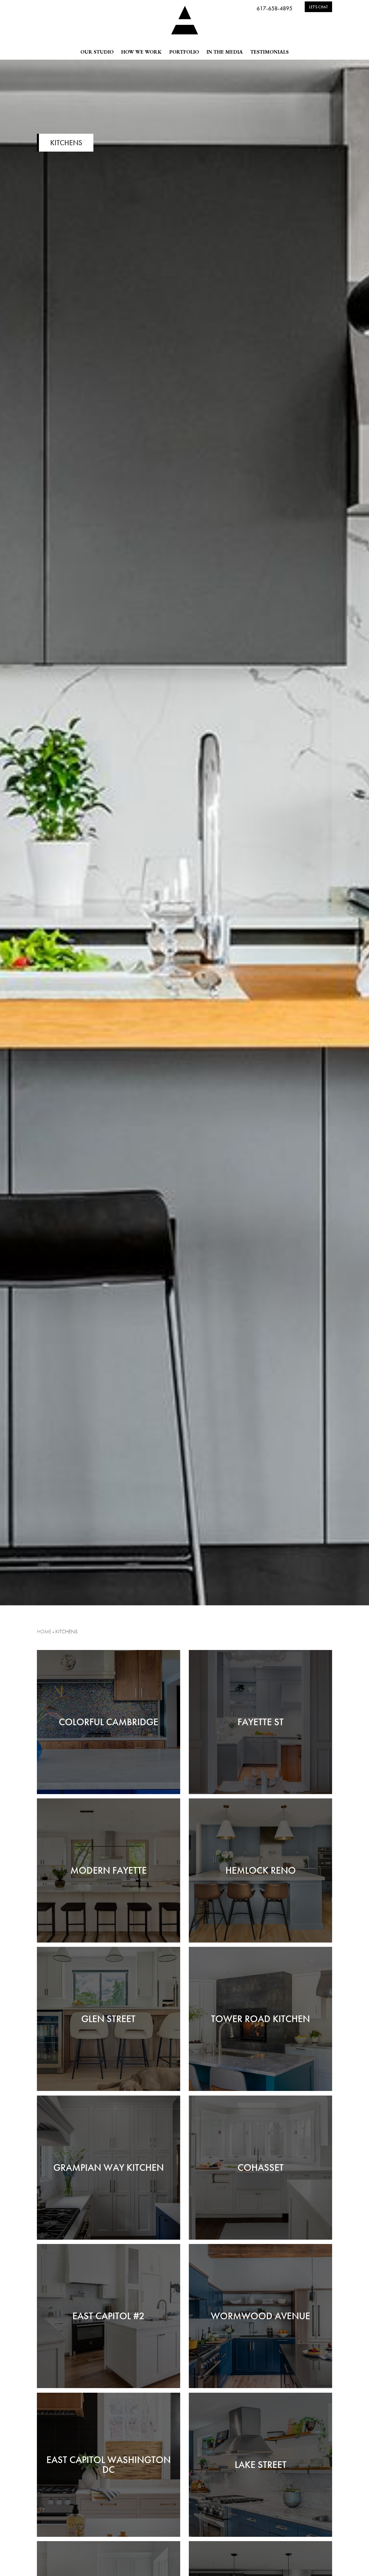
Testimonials (269, 52)
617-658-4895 (274, 8)
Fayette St (261, 1722)
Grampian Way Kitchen (109, 2167)
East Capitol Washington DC (109, 2465)
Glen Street (108, 2019)
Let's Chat (318, 7)
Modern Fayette (109, 1870)
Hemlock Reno (261, 1870)
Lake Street (261, 2465)
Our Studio (97, 52)
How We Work (141, 52)
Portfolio (184, 52)
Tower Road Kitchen (260, 2019)
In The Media (225, 52)
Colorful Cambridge (109, 1722)
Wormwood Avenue (260, 2316)
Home (44, 1631)
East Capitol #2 (108, 2316)
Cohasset (261, 2167)
